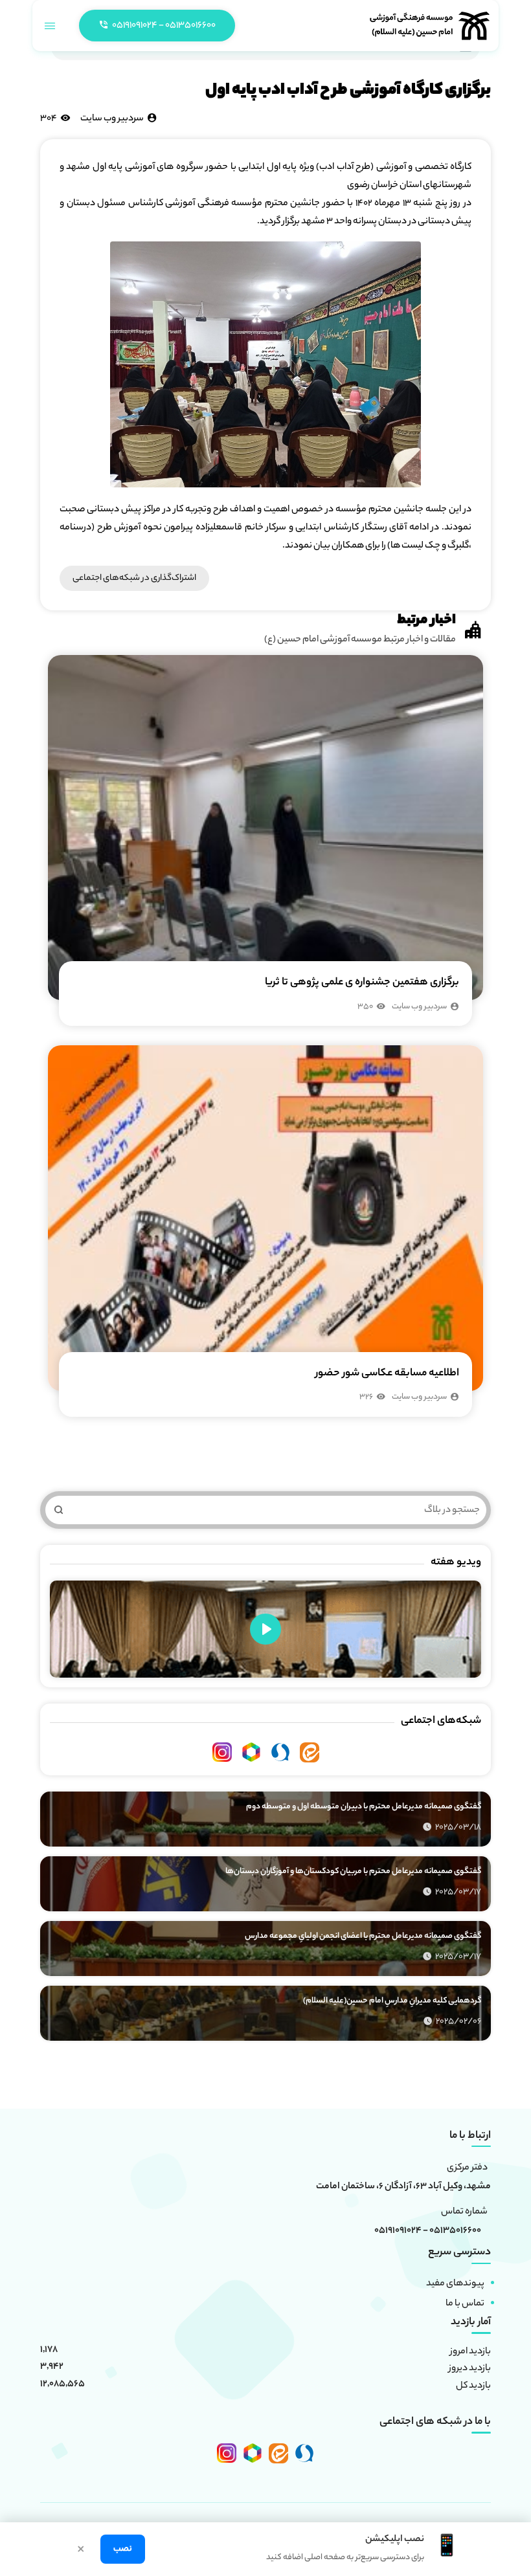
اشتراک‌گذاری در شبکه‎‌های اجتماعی (134, 578)
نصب (123, 2549)
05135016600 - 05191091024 (428, 2232)
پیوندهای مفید (455, 2284)
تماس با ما (465, 2304)
